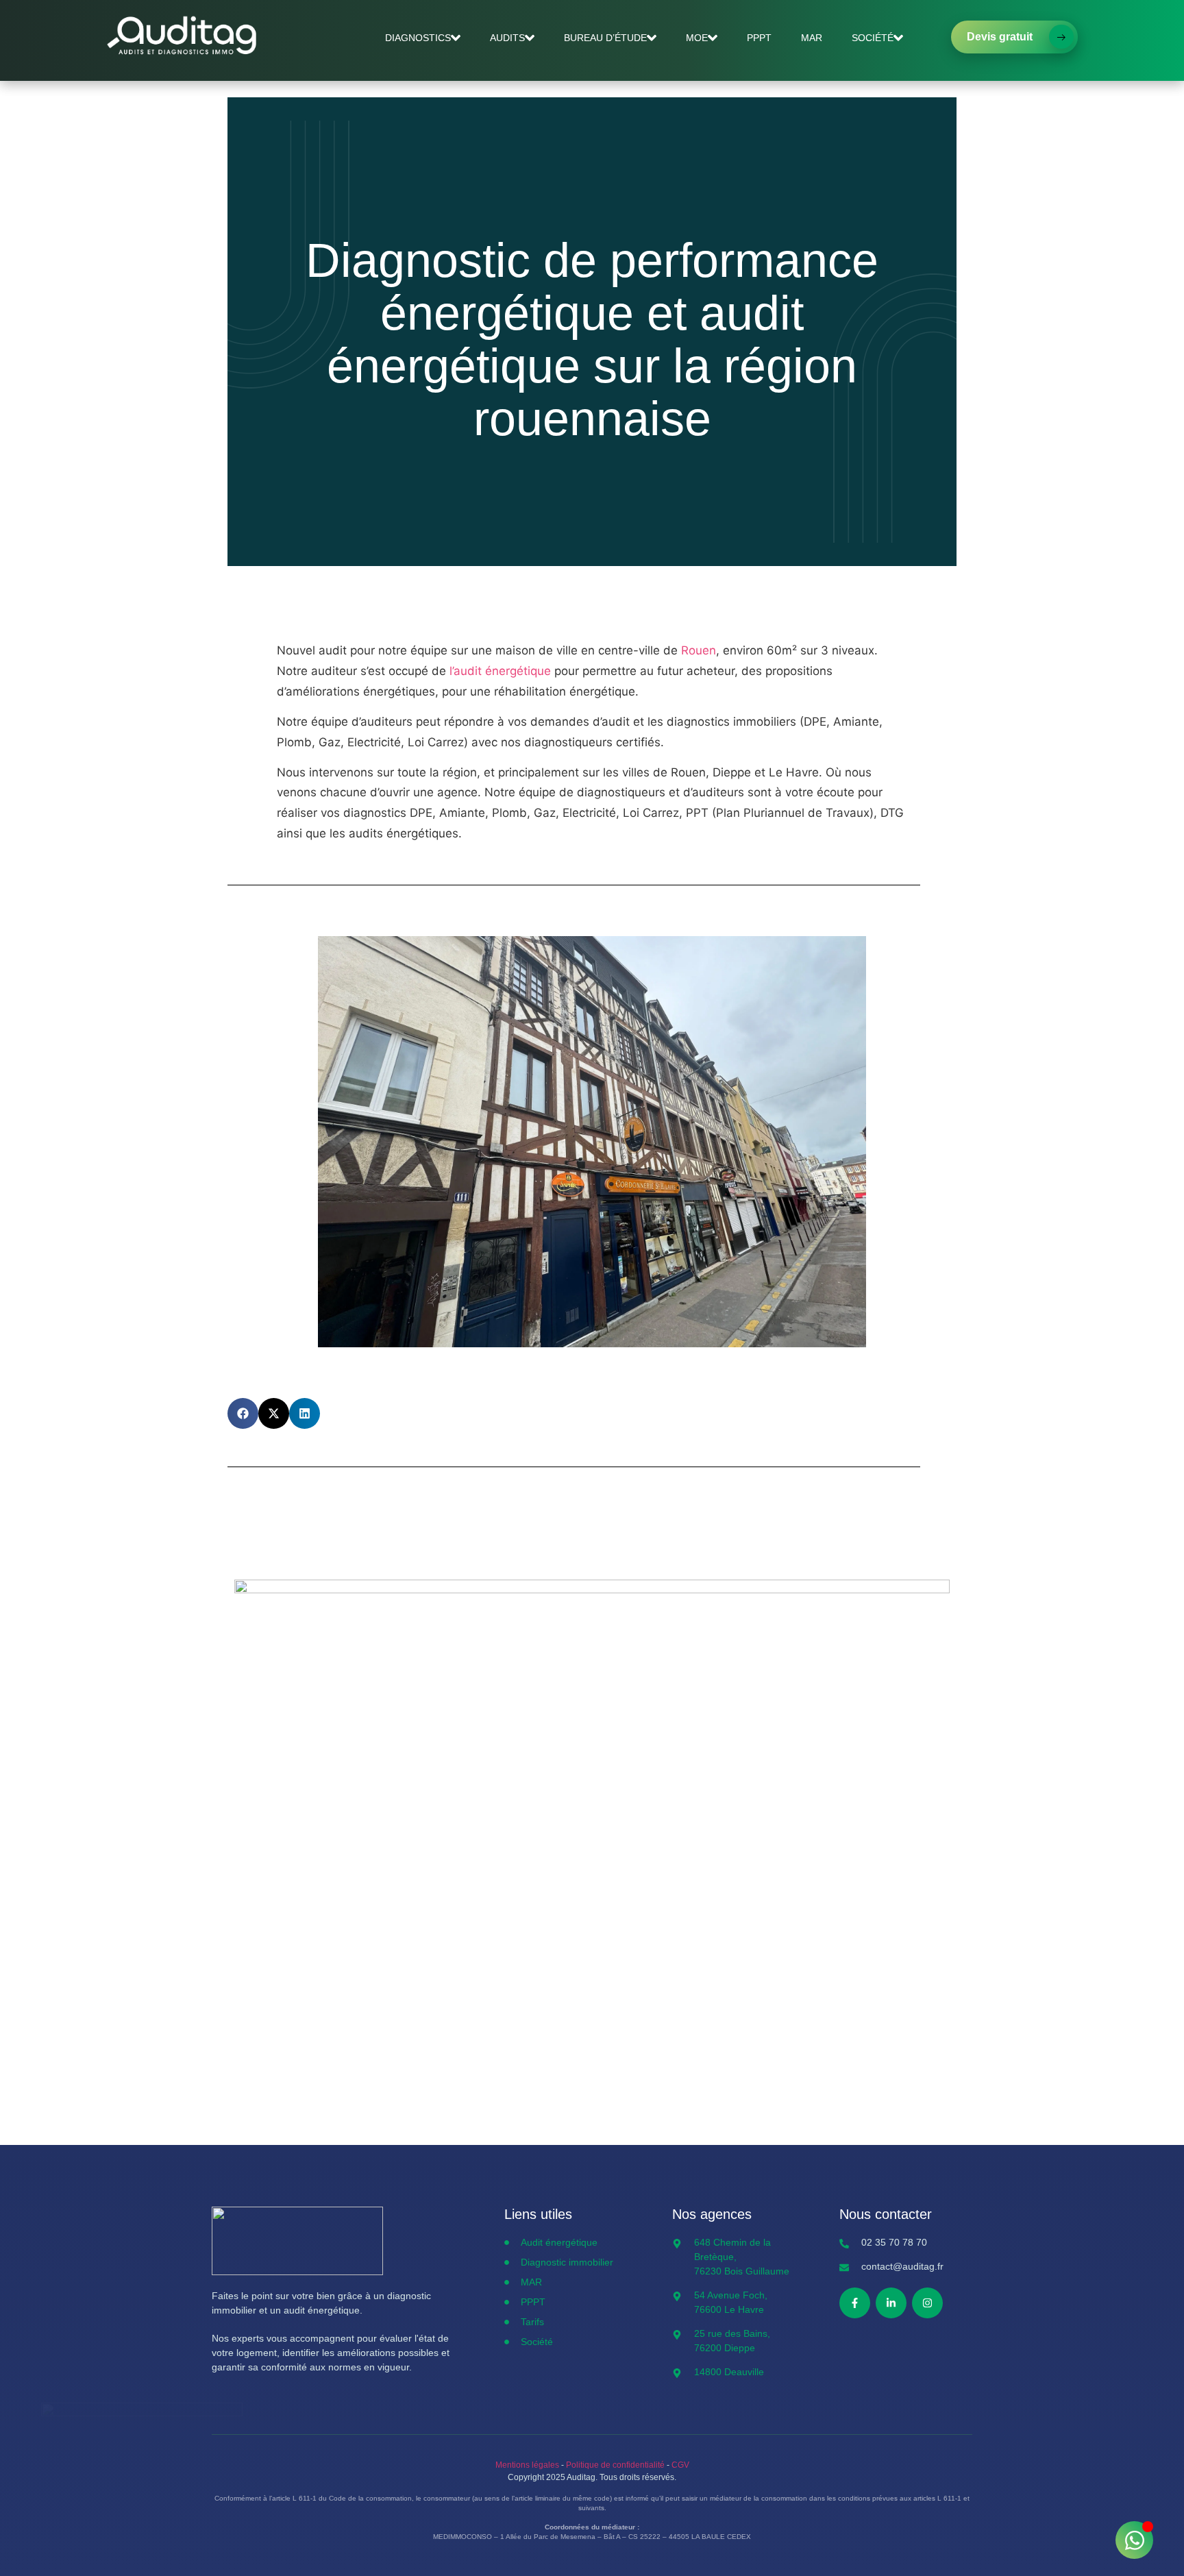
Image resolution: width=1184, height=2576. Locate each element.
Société (873, 38)
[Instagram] (927, 2303)
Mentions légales (527, 2465)
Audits (507, 38)
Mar (812, 38)
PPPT (759, 38)
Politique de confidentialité (615, 2465)
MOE (697, 38)
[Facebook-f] (855, 2303)
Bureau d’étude (605, 38)
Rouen (699, 650)
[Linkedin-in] (891, 2303)
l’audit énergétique (500, 671)
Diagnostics (418, 38)
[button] (243, 1413)
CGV (680, 2465)
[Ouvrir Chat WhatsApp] (1134, 2540)
